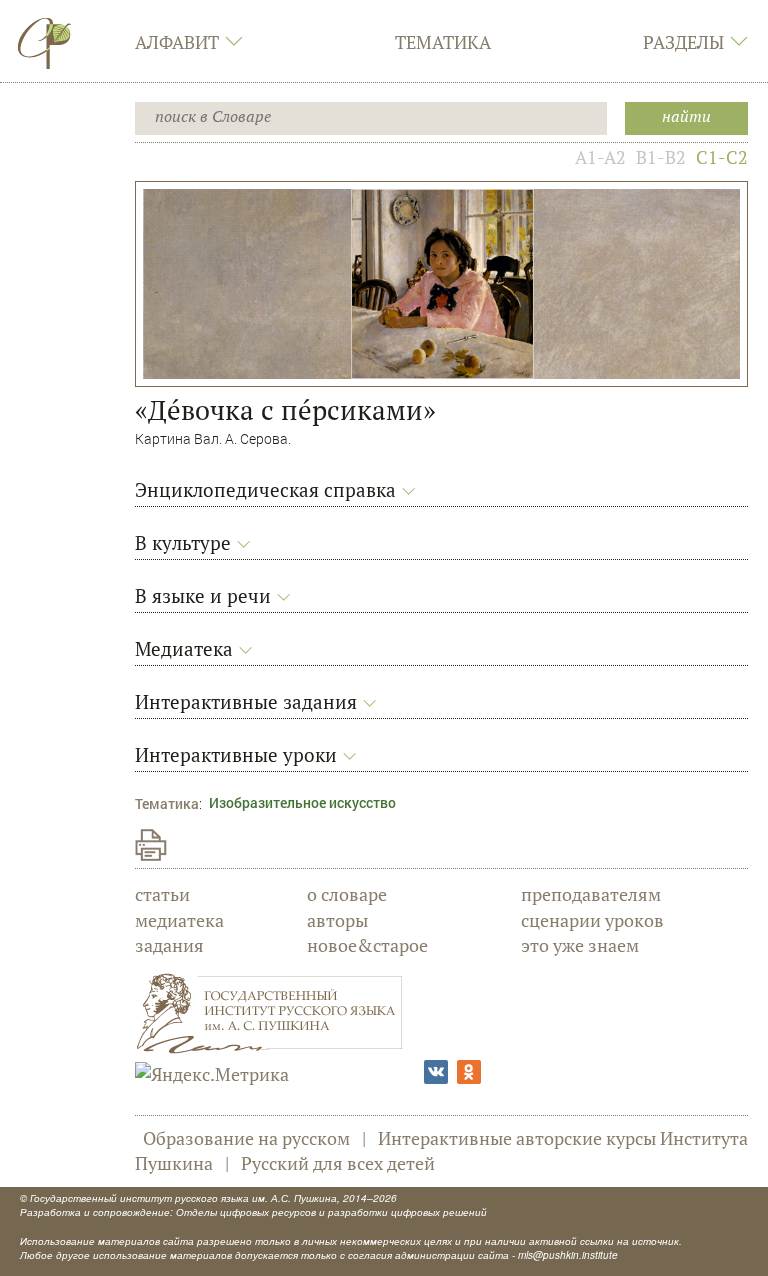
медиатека (179, 920)
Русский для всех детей (338, 1163)
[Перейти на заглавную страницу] (45, 43)
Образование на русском (246, 1138)
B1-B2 (661, 157)
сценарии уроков (592, 920)
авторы (337, 920)
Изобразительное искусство (302, 802)
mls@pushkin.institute (568, 1255)
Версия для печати (151, 845)
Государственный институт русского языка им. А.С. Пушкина (183, 1198)
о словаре (347, 894)
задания (169, 945)
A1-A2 (600, 157)
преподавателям (591, 894)
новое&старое (367, 945)
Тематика (443, 42)
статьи (162, 894)
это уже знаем (580, 945)
